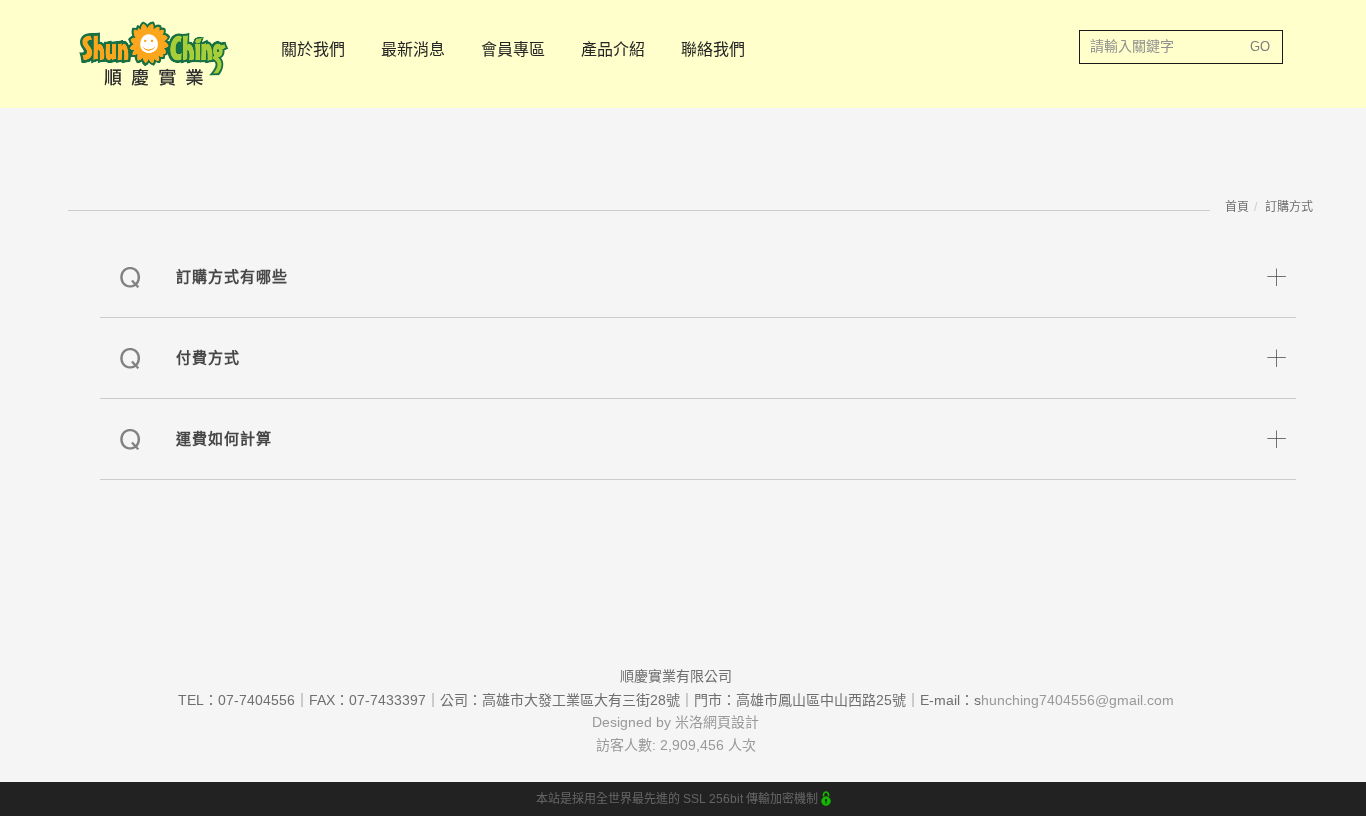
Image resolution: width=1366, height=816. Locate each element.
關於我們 (313, 49)
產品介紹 (613, 49)
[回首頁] (153, 54)
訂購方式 (1289, 207)
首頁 (1237, 207)
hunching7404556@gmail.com (1077, 700)
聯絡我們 (713, 49)
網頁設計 (731, 722)
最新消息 (413, 49)
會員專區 (513, 49)
